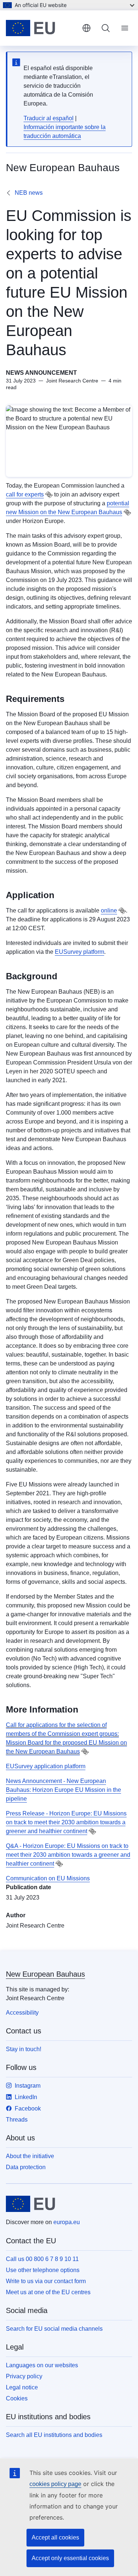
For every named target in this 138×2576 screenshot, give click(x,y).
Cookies (17, 2398)
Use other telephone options (43, 2270)
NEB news (29, 193)
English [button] (86, 28)
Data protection (26, 2167)
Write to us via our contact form (46, 2281)
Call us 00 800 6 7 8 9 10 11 (42, 2259)
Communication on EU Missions (48, 1878)
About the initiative (30, 2156)
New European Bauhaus (45, 1974)
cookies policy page (55, 2484)
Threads (17, 2120)
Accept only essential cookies (70, 2558)
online (109, 910)
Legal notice (22, 2387)
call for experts (25, 494)
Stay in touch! (24, 2049)
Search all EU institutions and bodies (54, 2435)
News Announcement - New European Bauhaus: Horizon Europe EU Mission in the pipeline (63, 1790)
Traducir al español (49, 118)
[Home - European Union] (41, 28)
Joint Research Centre (35, 1926)
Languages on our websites (42, 2365)
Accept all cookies (55, 2537)
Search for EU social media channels (54, 2329)
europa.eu (67, 2222)
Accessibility (22, 2013)
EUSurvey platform (79, 952)
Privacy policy (24, 2376)
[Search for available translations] (49, 495)
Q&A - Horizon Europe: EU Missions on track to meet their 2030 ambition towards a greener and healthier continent (68, 1855)
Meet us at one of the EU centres (48, 2292)
